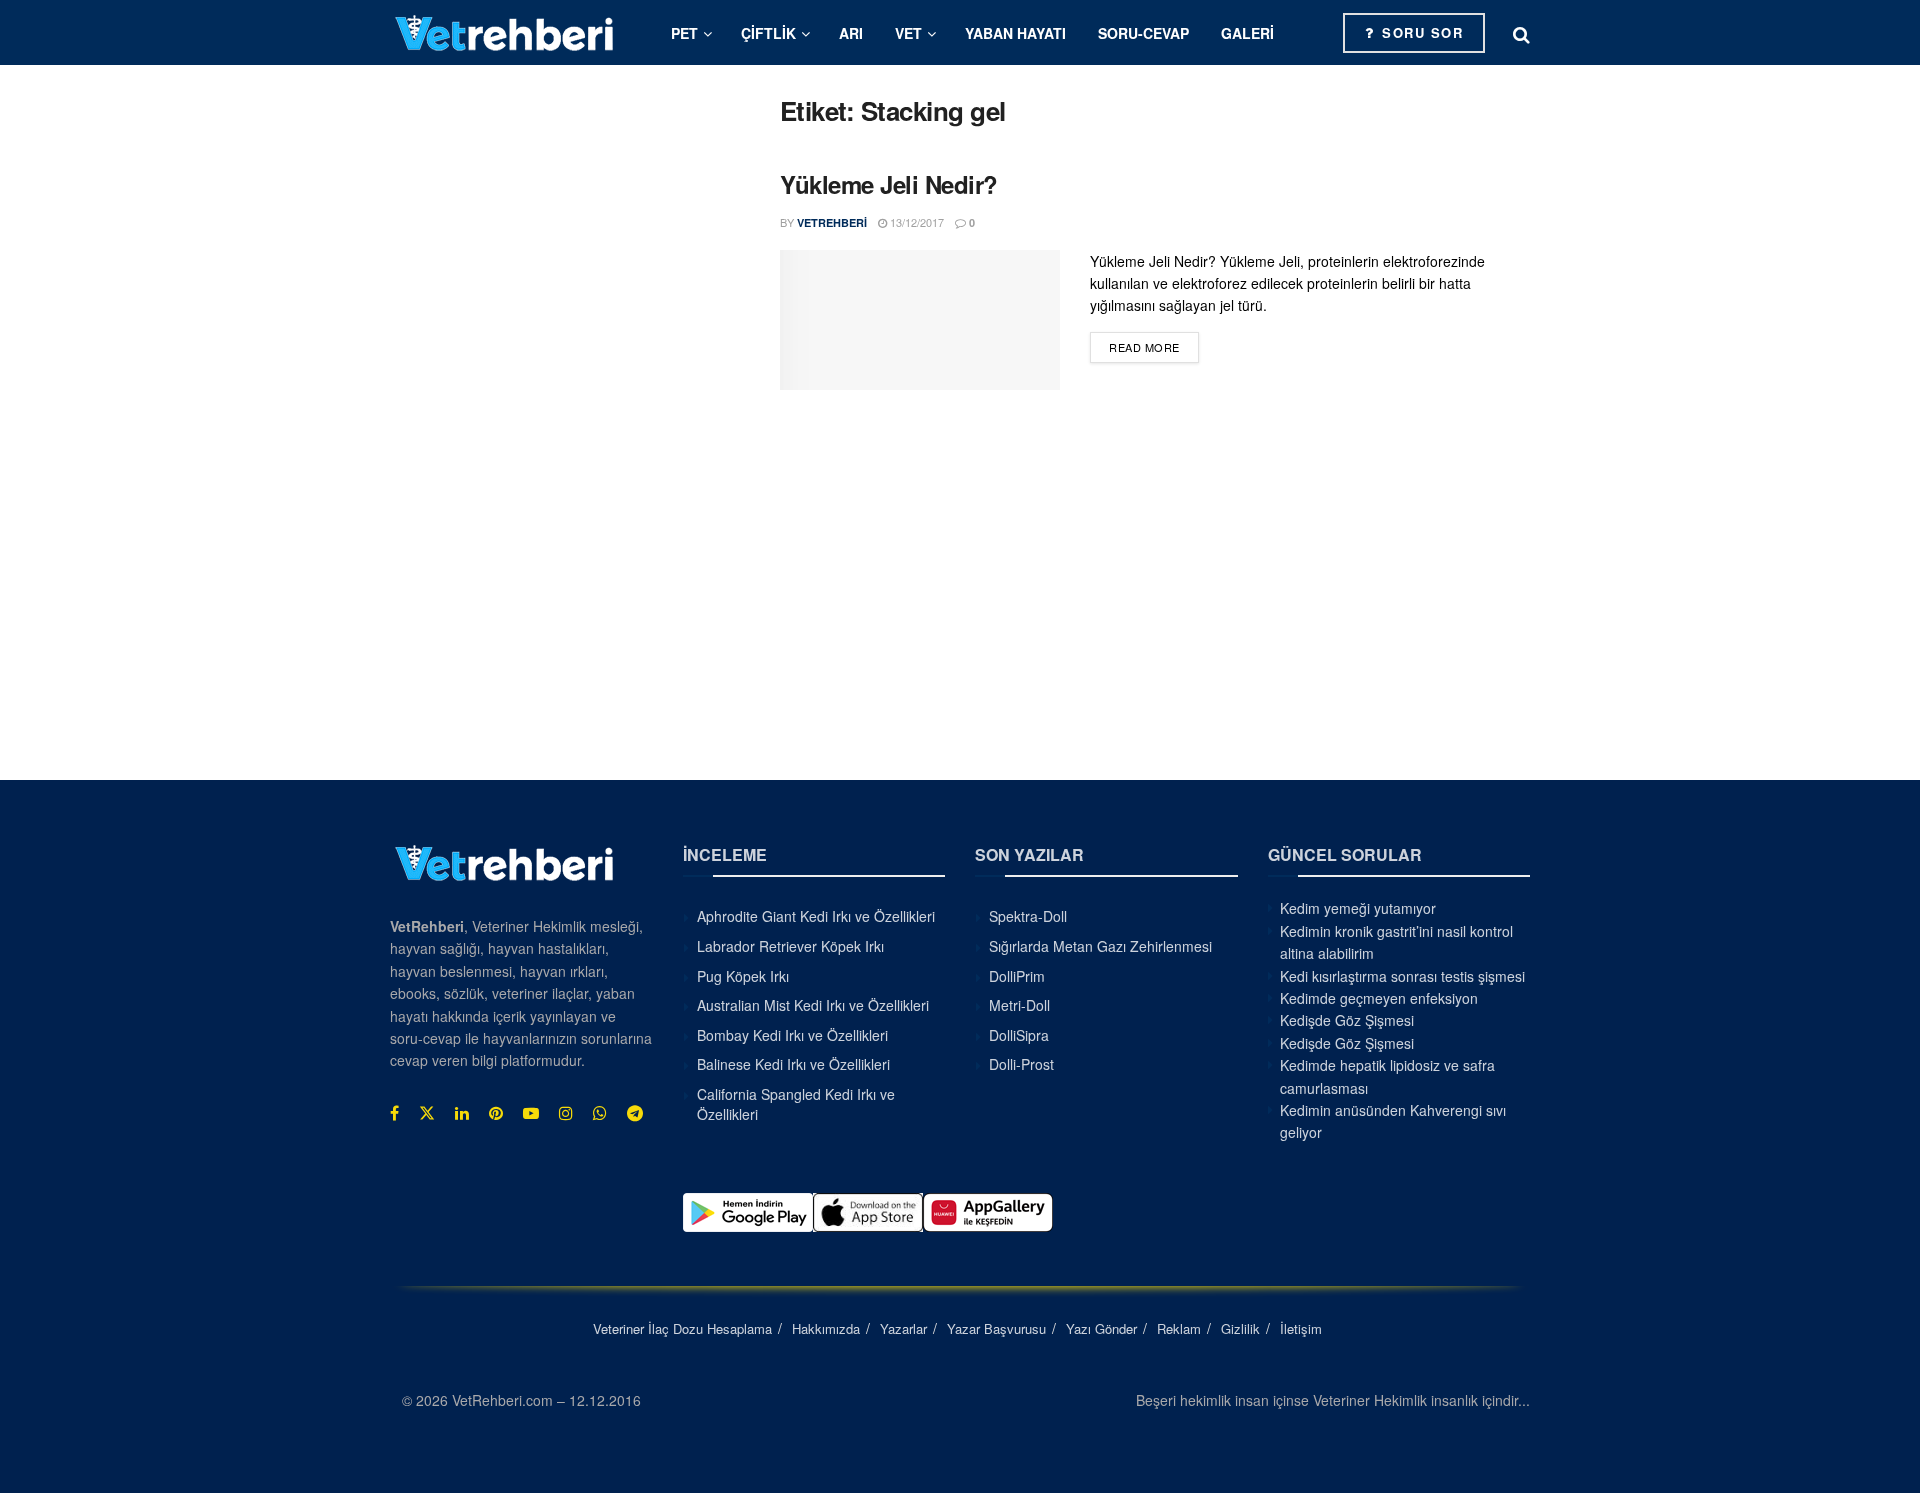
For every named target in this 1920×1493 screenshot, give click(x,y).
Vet (908, 33)
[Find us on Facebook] (394, 1113)
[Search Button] (1521, 33)
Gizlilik (1240, 1328)
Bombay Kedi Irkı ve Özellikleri (792, 1035)
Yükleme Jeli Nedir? (889, 184)
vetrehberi (832, 222)
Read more (1154, 346)
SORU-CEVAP (1143, 33)
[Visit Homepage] (505, 32)
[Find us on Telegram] (635, 1113)
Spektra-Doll (1028, 916)
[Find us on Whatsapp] (600, 1113)
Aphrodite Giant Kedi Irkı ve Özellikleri (816, 916)
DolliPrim (1017, 976)
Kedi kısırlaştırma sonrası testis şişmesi (1402, 976)
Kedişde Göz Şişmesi (1347, 1020)
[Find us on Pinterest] (496, 1113)
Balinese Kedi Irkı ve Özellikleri (793, 1064)
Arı (851, 33)
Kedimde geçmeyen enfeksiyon (1379, 998)
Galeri (1247, 33)
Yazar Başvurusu (996, 1328)
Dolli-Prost (1021, 1064)
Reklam (1179, 1328)
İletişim (1301, 1328)
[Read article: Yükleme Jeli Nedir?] (920, 320)
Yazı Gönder (1101, 1328)
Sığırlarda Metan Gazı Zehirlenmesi (1100, 946)
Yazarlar (903, 1328)
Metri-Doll (1019, 1005)
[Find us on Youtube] (531, 1113)
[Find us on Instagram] (566, 1113)
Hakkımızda (826, 1328)
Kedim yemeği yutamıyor (1358, 908)
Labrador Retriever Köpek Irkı (790, 946)
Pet (684, 33)
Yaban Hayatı (1015, 33)
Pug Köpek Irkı (743, 976)
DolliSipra (1019, 1035)
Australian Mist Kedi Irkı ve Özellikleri (813, 1005)
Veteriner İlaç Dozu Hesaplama (682, 1328)
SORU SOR (1420, 32)
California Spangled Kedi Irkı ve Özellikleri (796, 1104)
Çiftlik (768, 33)
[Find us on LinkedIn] (462, 1113)
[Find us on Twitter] (427, 1113)
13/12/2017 (915, 222)
